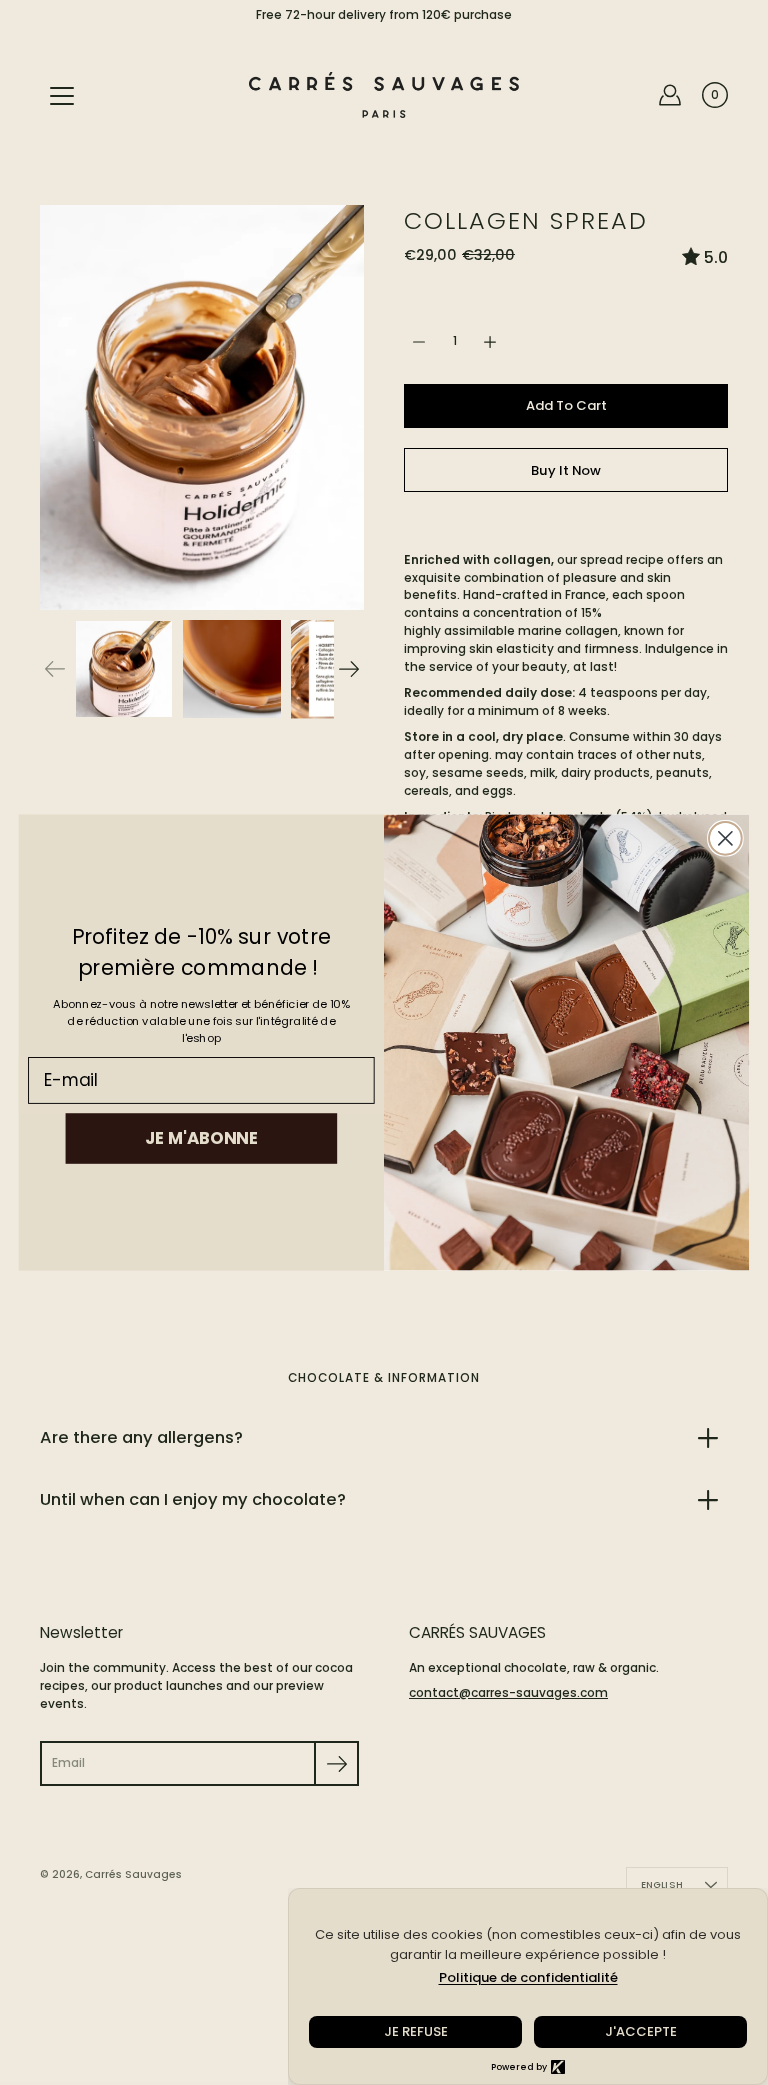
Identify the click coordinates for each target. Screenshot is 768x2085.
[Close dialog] (725, 838)
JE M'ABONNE (201, 1137)
